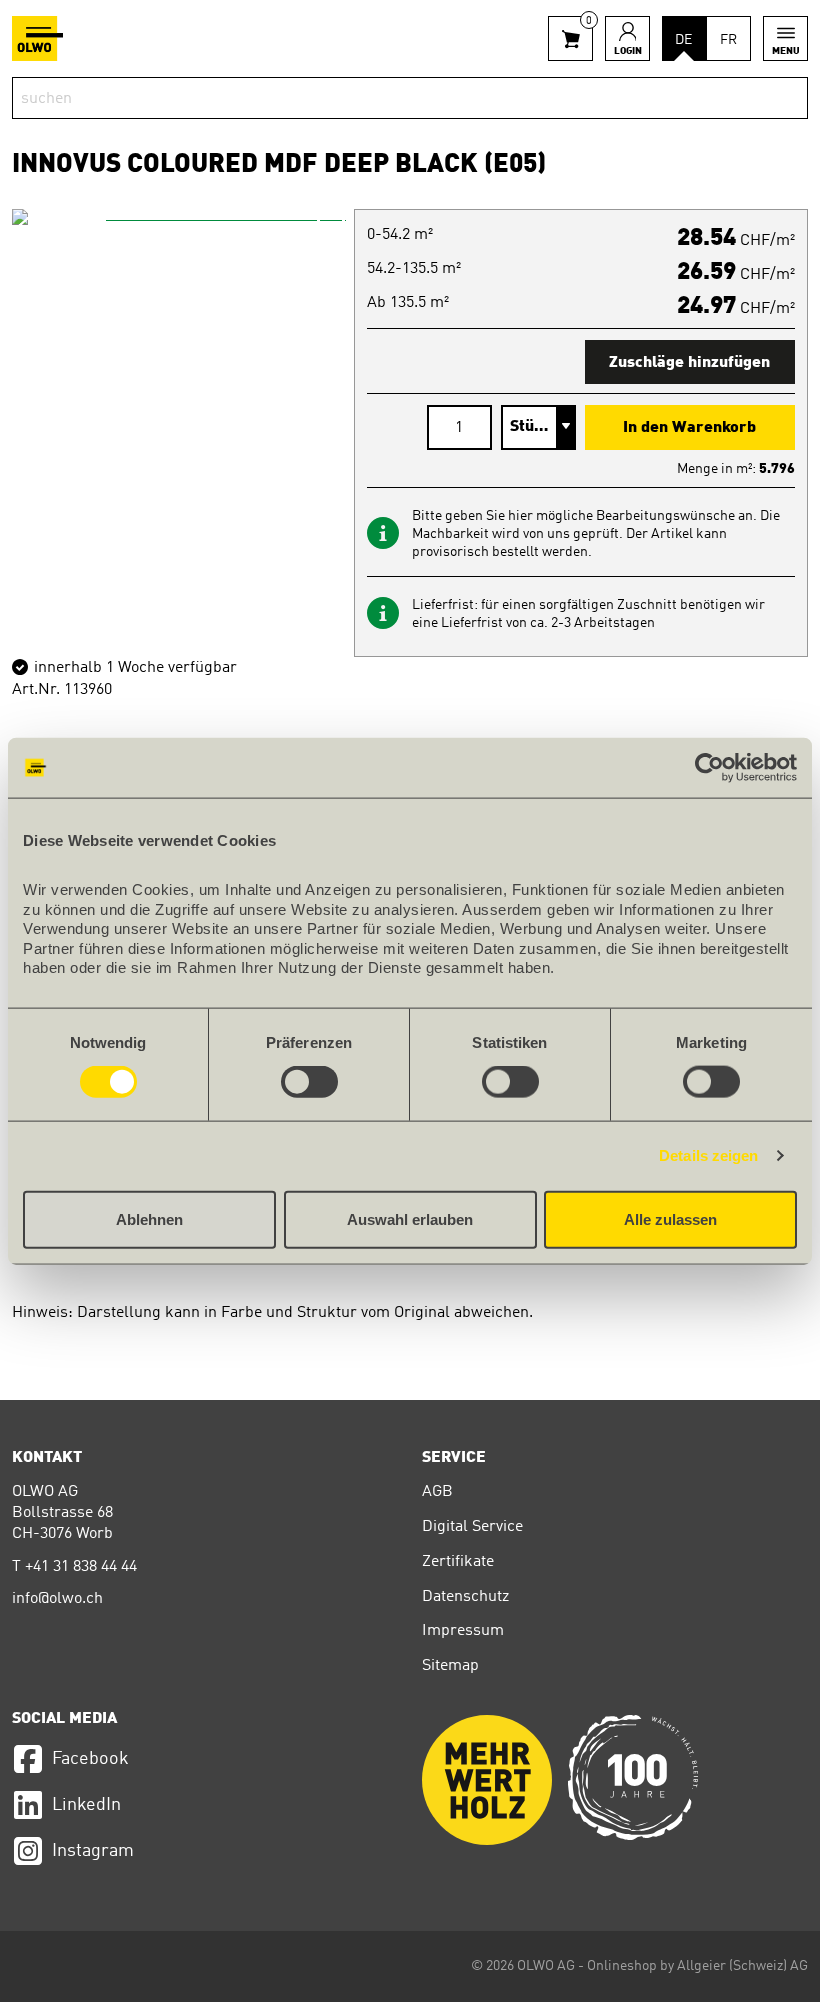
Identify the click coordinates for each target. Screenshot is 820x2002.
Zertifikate (458, 1562)
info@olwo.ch (57, 1599)
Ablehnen (149, 1218)
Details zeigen (708, 1155)
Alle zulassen (670, 1218)
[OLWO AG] (37, 38)
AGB (437, 1492)
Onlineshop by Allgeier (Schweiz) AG (697, 1966)
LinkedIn (86, 1805)
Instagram (93, 1851)
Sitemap (450, 1666)
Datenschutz (465, 1597)
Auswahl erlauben (410, 1218)
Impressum (463, 1631)
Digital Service (472, 1527)
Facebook (90, 1759)
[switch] (309, 1082)
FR (728, 40)
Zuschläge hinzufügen (689, 363)
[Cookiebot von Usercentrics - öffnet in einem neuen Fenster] (709, 768)
